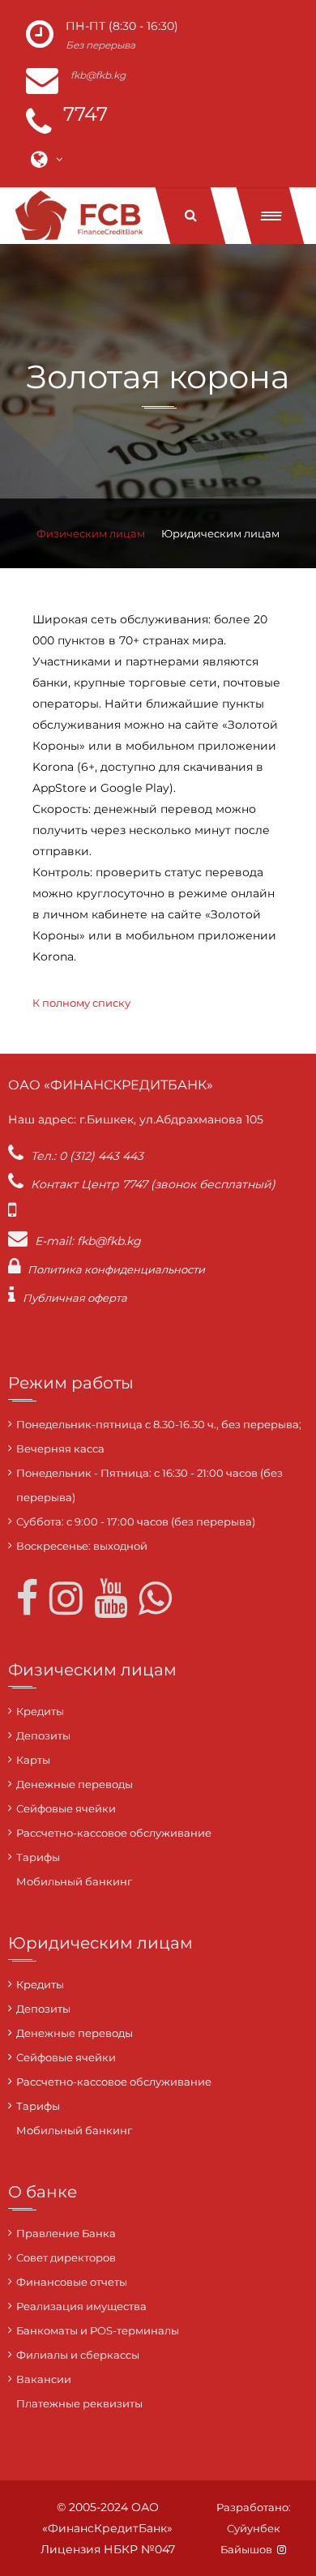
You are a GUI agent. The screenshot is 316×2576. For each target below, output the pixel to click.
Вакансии (44, 2379)
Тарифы (38, 1857)
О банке (43, 2192)
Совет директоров (66, 2257)
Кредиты (40, 1711)
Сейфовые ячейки (66, 1808)
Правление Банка (66, 2233)
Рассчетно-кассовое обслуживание (114, 1833)
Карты (33, 1760)
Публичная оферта (75, 1298)
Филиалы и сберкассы (78, 2355)
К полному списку (81, 1003)
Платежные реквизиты (79, 2403)
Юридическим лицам (220, 533)
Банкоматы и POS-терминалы (98, 2330)
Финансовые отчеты (72, 2282)
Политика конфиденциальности (116, 1269)
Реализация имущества (81, 2306)
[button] (271, 216)
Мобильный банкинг (74, 1881)
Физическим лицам (91, 533)
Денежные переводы (75, 1784)
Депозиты (43, 1735)
